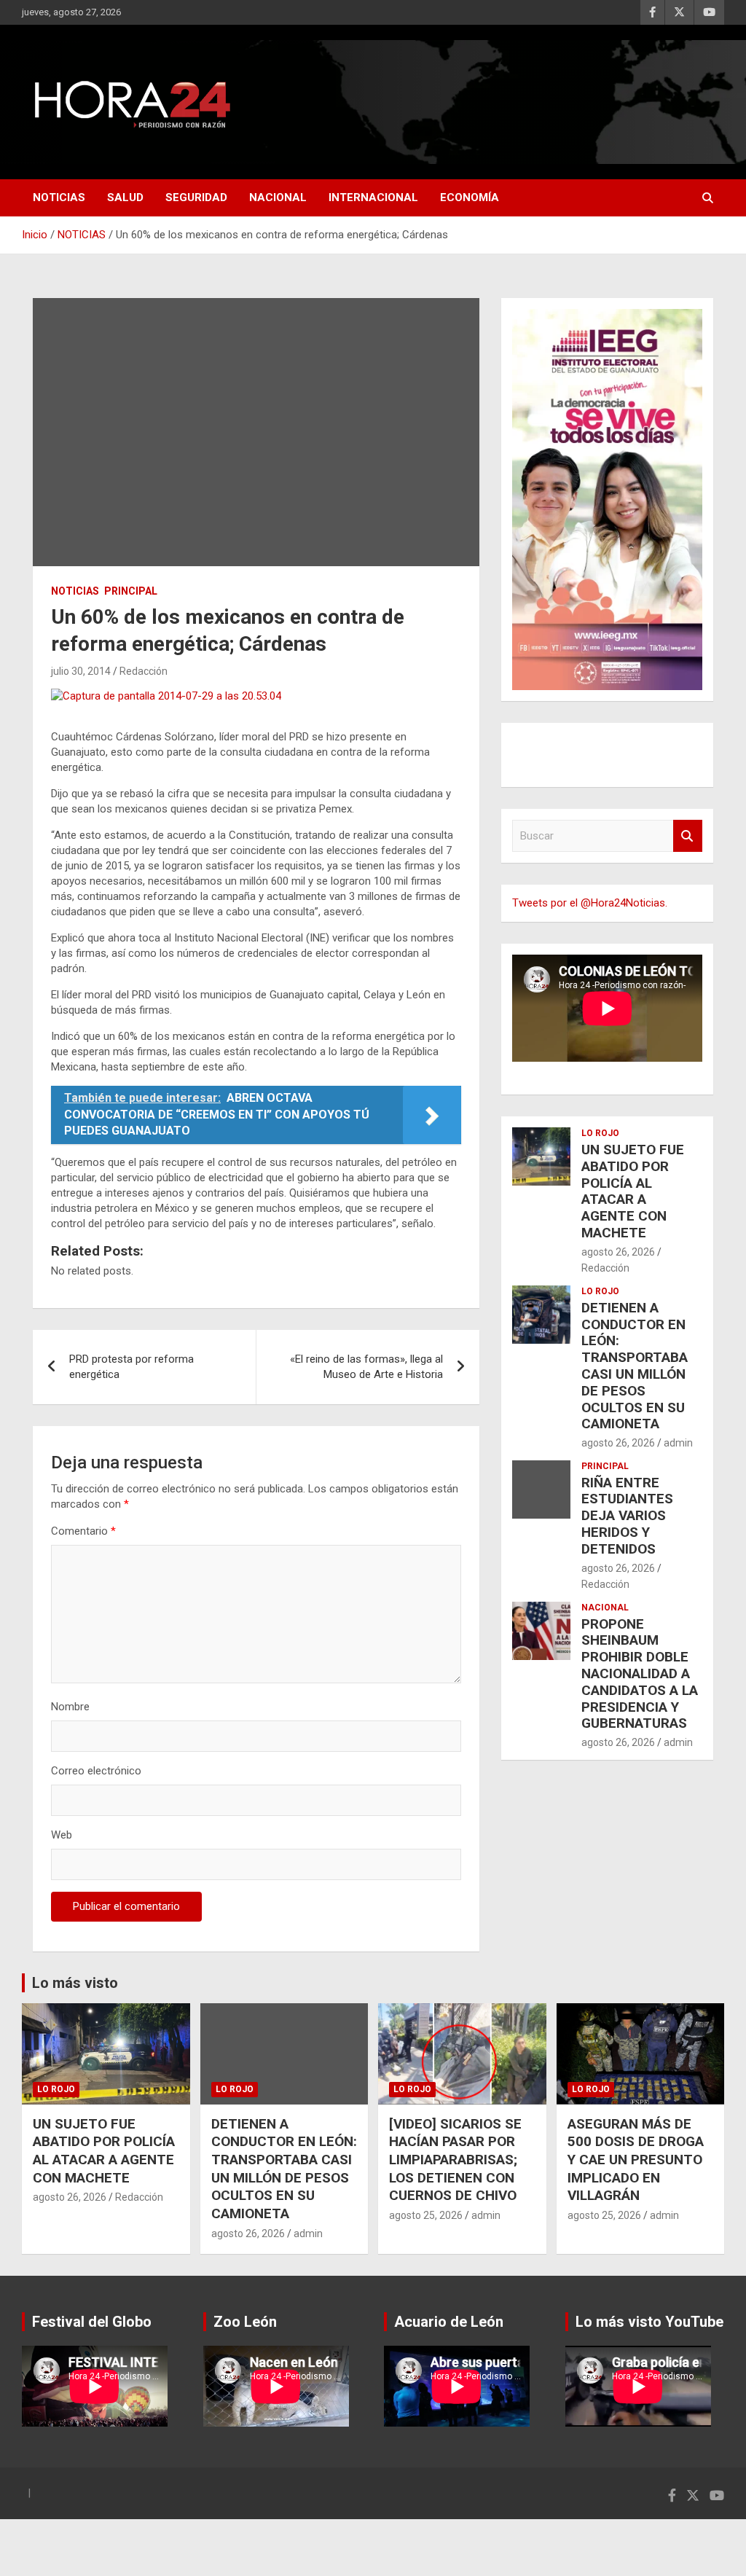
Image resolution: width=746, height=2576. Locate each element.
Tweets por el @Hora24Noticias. (590, 903)
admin (678, 1443)
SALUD (125, 197)
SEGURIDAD (196, 197)
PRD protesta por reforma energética (131, 1367)
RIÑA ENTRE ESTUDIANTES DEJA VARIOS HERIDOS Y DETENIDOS (627, 1516)
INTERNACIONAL (373, 197)
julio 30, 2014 (81, 671)
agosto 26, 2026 (618, 1252)
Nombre (70, 1707)
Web (62, 1835)
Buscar (688, 836)
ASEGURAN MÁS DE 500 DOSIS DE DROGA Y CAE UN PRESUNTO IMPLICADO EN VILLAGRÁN (636, 2160)
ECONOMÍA (470, 197)
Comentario (83, 1531)
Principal (131, 591)
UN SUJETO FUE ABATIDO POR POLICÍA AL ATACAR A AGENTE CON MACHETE (633, 1191)
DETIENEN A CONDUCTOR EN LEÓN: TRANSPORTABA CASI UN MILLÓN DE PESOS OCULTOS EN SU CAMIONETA (635, 1366)
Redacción (144, 671)
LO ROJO (600, 1133)
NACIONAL (278, 197)
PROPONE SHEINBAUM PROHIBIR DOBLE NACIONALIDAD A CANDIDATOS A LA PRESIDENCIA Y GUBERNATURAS (640, 1674)
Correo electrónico (96, 1771)
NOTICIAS (59, 197)
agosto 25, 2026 (426, 2215)
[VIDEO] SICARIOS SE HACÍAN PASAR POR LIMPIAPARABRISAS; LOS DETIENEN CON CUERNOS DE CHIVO (455, 2160)
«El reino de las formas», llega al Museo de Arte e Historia (366, 1367)
